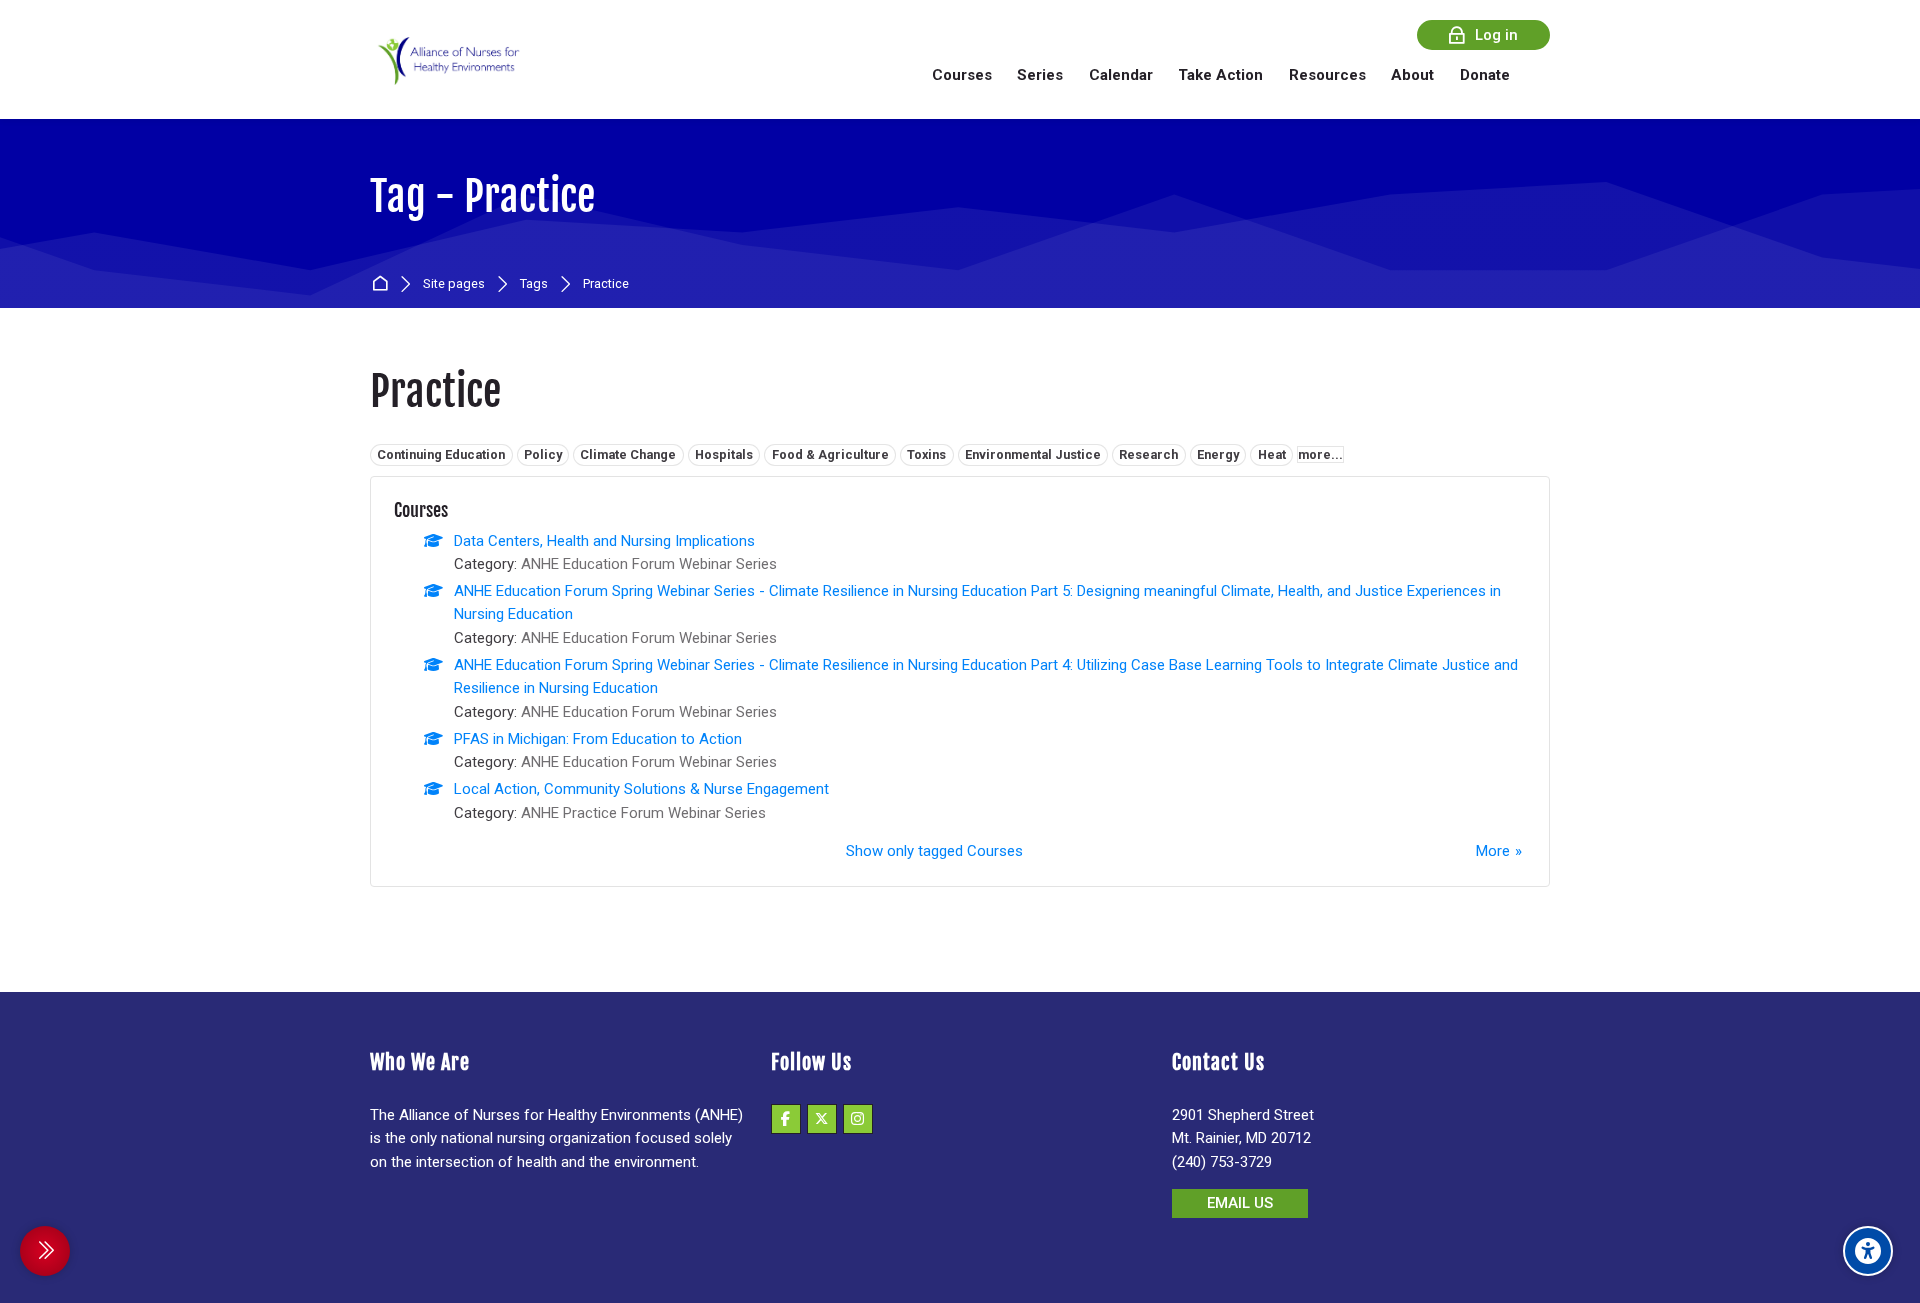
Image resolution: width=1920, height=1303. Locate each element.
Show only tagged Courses (934, 851)
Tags (534, 284)
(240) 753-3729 (1222, 1162)
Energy (1218, 454)
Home (383, 284)
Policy (543, 454)
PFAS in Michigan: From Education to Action (598, 739)
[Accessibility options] (1868, 1251)
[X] (822, 1119)
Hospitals (724, 454)
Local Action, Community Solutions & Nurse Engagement (641, 789)
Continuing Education (441, 454)
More (1493, 851)
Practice (606, 284)
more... (1320, 454)
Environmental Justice (1033, 454)
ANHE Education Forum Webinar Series (649, 564)
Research (1148, 454)
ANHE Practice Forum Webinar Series (643, 813)
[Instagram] (858, 1119)
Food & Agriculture (830, 454)
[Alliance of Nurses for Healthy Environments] (446, 74)
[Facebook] (786, 1119)
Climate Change (628, 454)
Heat (1272, 454)
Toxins (926, 454)
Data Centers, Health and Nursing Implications (604, 541)
